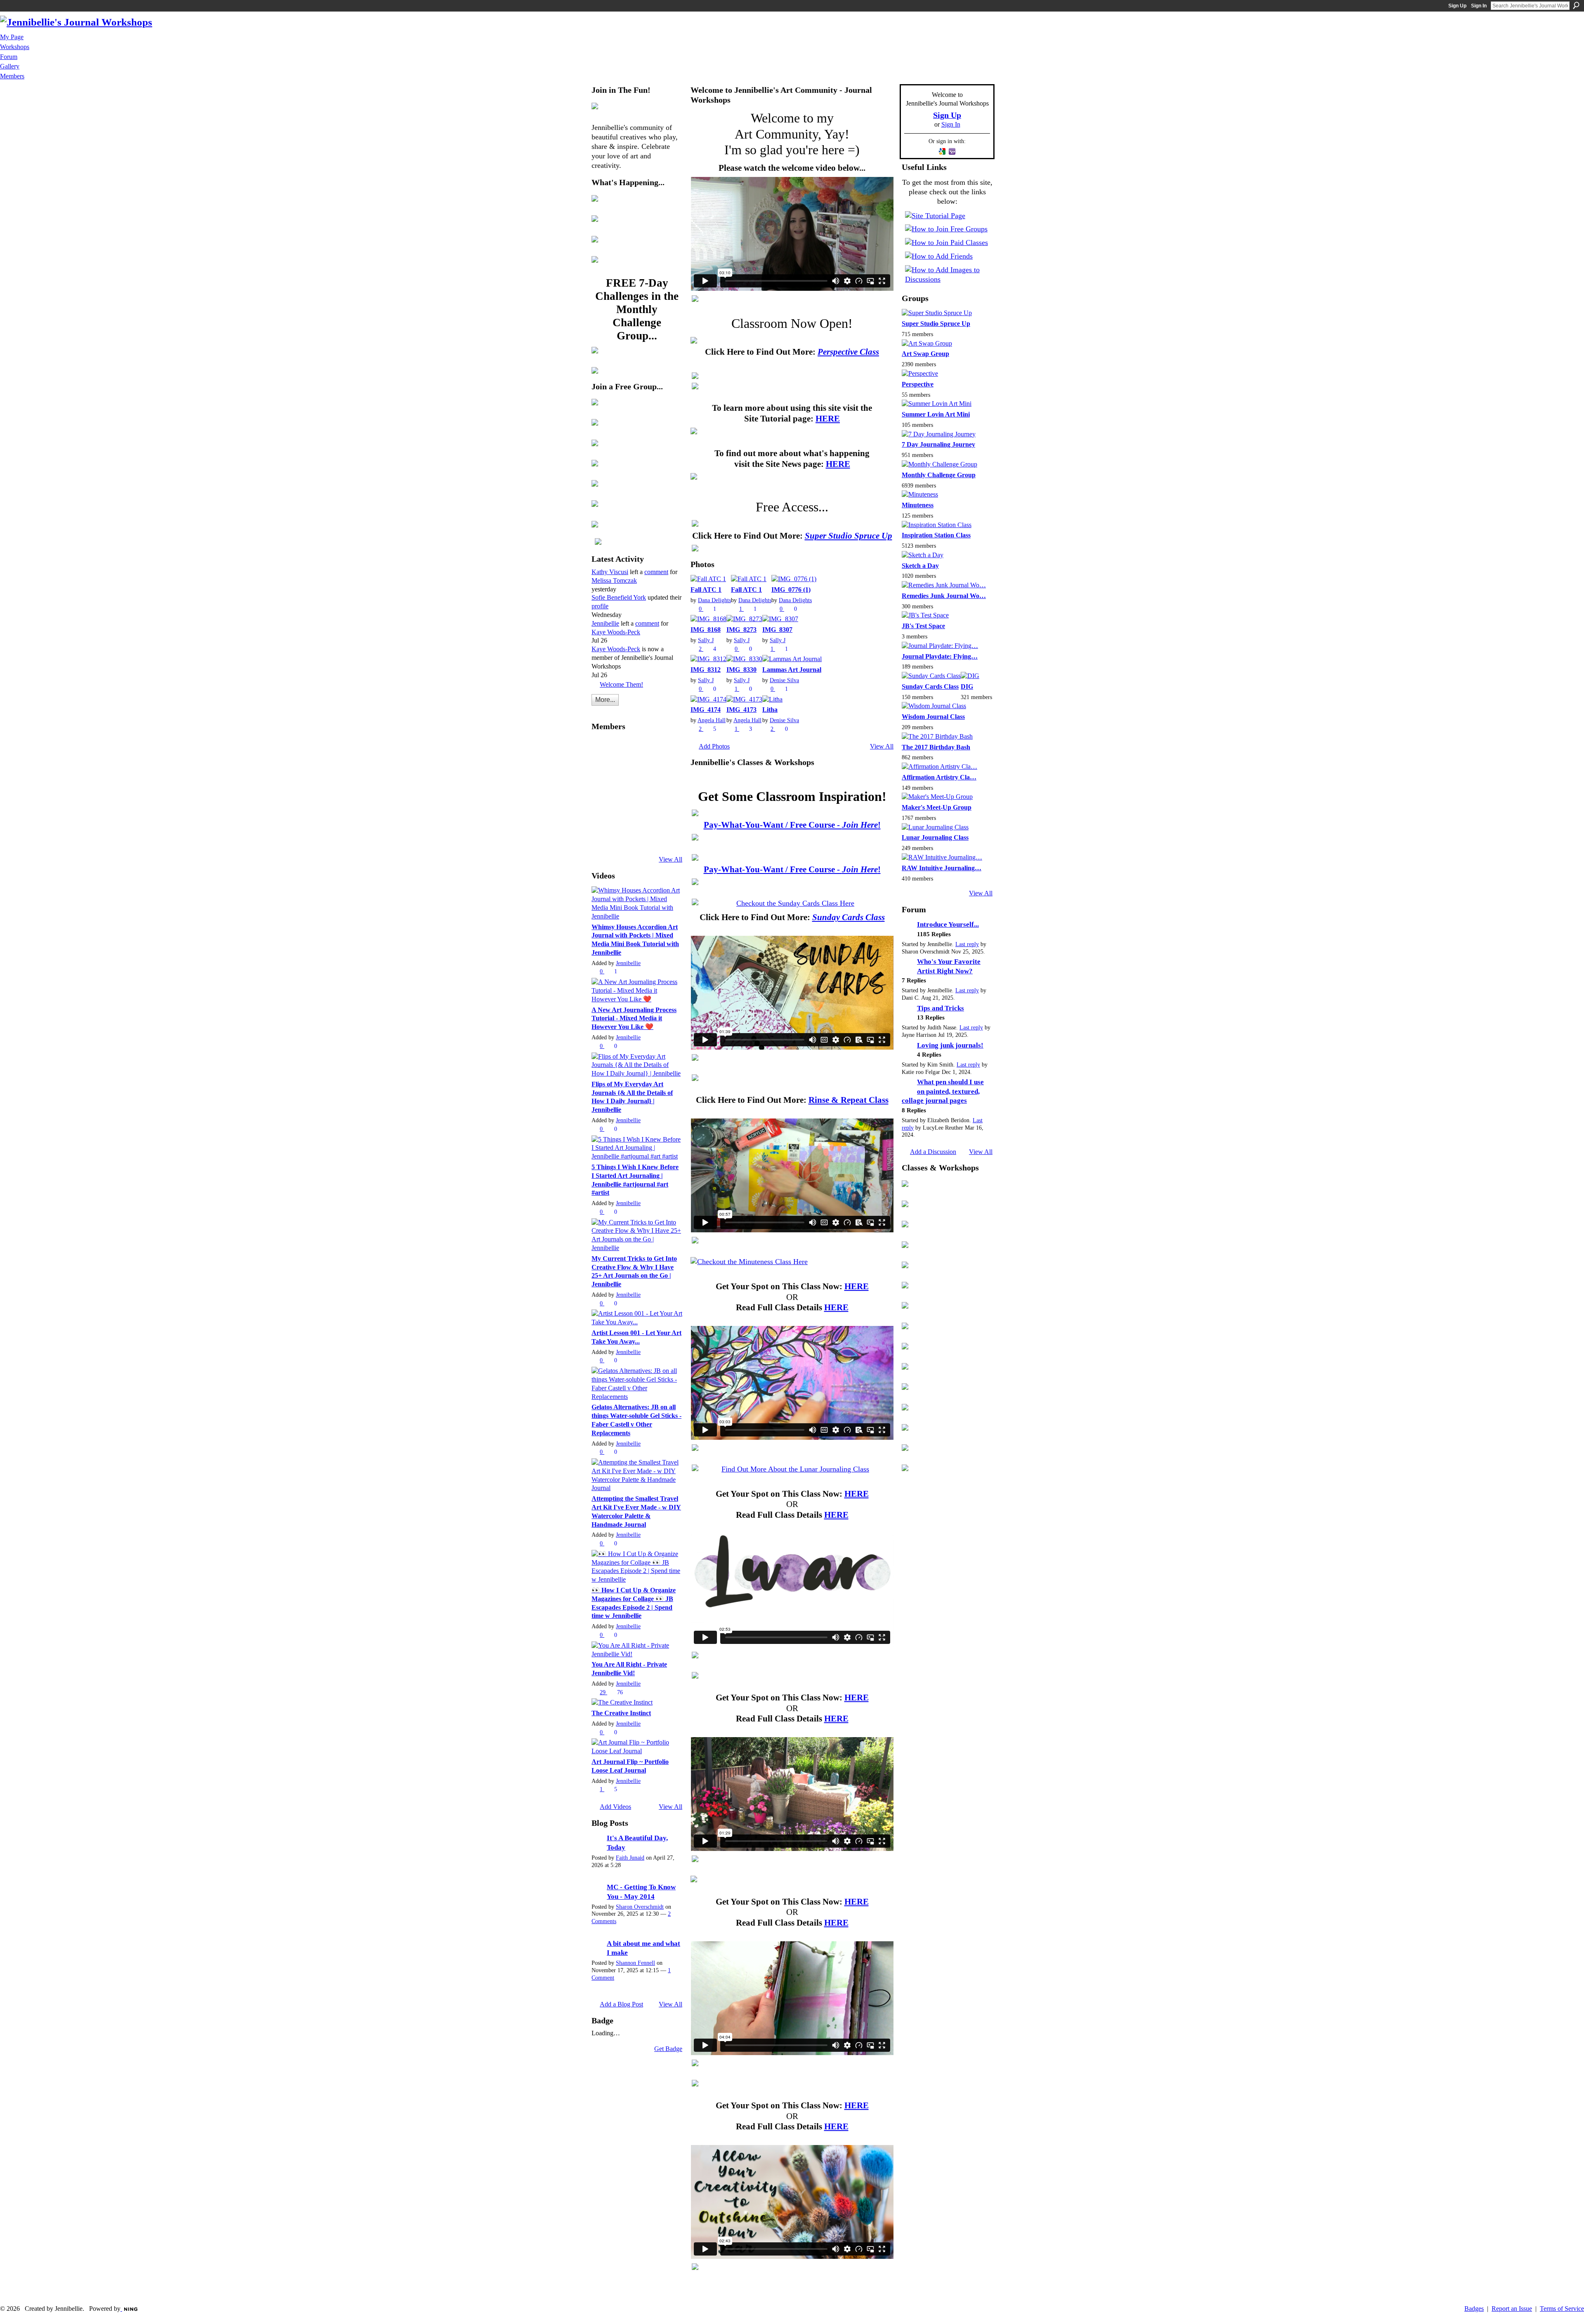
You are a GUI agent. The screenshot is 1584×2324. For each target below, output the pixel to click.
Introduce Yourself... (948, 924)
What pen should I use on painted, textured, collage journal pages (943, 1091)
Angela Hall (712, 720)
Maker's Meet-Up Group (937, 807)
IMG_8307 (777, 630)
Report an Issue (1512, 2309)
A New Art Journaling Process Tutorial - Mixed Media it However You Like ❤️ (634, 1018)
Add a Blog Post (621, 2004)
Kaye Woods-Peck (616, 632)
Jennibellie (605, 623)
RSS (596, 712)
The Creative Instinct (621, 1713)
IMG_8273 (741, 630)
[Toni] (625, 815)
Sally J (706, 640)
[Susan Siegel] (647, 770)
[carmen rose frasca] (603, 815)
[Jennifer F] (647, 837)
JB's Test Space (923, 626)
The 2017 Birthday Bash (936, 747)
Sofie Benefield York (619, 597)
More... (605, 700)
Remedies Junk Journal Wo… (944, 596)
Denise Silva (784, 680)
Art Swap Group (925, 354)
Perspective (918, 384)
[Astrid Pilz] (625, 770)
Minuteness (918, 505)
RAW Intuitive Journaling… (942, 868)
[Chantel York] (669, 748)
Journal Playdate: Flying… (940, 656)
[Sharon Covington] (603, 793)
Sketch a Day (920, 566)
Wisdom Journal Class (933, 717)
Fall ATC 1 (706, 590)
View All (671, 859)
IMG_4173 (741, 710)
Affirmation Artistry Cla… (939, 777)
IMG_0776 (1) (791, 590)
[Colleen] (647, 793)
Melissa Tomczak (614, 580)
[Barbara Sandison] (669, 815)
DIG (967, 686)
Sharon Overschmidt (640, 1907)
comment (656, 572)
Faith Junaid (630, 1858)
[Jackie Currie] (669, 793)
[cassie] (603, 837)
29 (603, 1692)
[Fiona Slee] (647, 748)
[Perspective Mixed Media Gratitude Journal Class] (792, 340)
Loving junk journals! (950, 1045)
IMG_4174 (706, 710)
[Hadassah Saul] (669, 770)
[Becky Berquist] (647, 815)
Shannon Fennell (635, 1963)
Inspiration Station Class (936, 535)
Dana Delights (714, 600)
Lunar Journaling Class (935, 837)
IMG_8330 (741, 670)
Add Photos (714, 746)
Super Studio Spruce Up (936, 324)
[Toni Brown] (603, 770)
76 (620, 1692)
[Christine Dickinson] (625, 793)
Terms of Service (1562, 2309)
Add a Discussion (933, 1152)
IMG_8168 (706, 630)
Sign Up (1457, 6)
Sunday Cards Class (930, 686)
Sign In (1479, 6)
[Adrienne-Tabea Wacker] (669, 837)
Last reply (967, 944)
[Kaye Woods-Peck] (603, 748)
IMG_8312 (706, 670)
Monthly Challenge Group (939, 475)
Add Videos (615, 1807)
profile (600, 606)
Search (1576, 5)
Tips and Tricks (940, 1008)
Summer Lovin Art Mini (936, 414)
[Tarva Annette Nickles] (625, 837)
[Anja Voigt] (625, 748)
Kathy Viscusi (610, 572)
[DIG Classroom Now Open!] (792, 857)
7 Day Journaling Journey (938, 444)
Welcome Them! (621, 684)
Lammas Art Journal (792, 670)
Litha (770, 710)
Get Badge (668, 2049)
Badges (1474, 2309)
